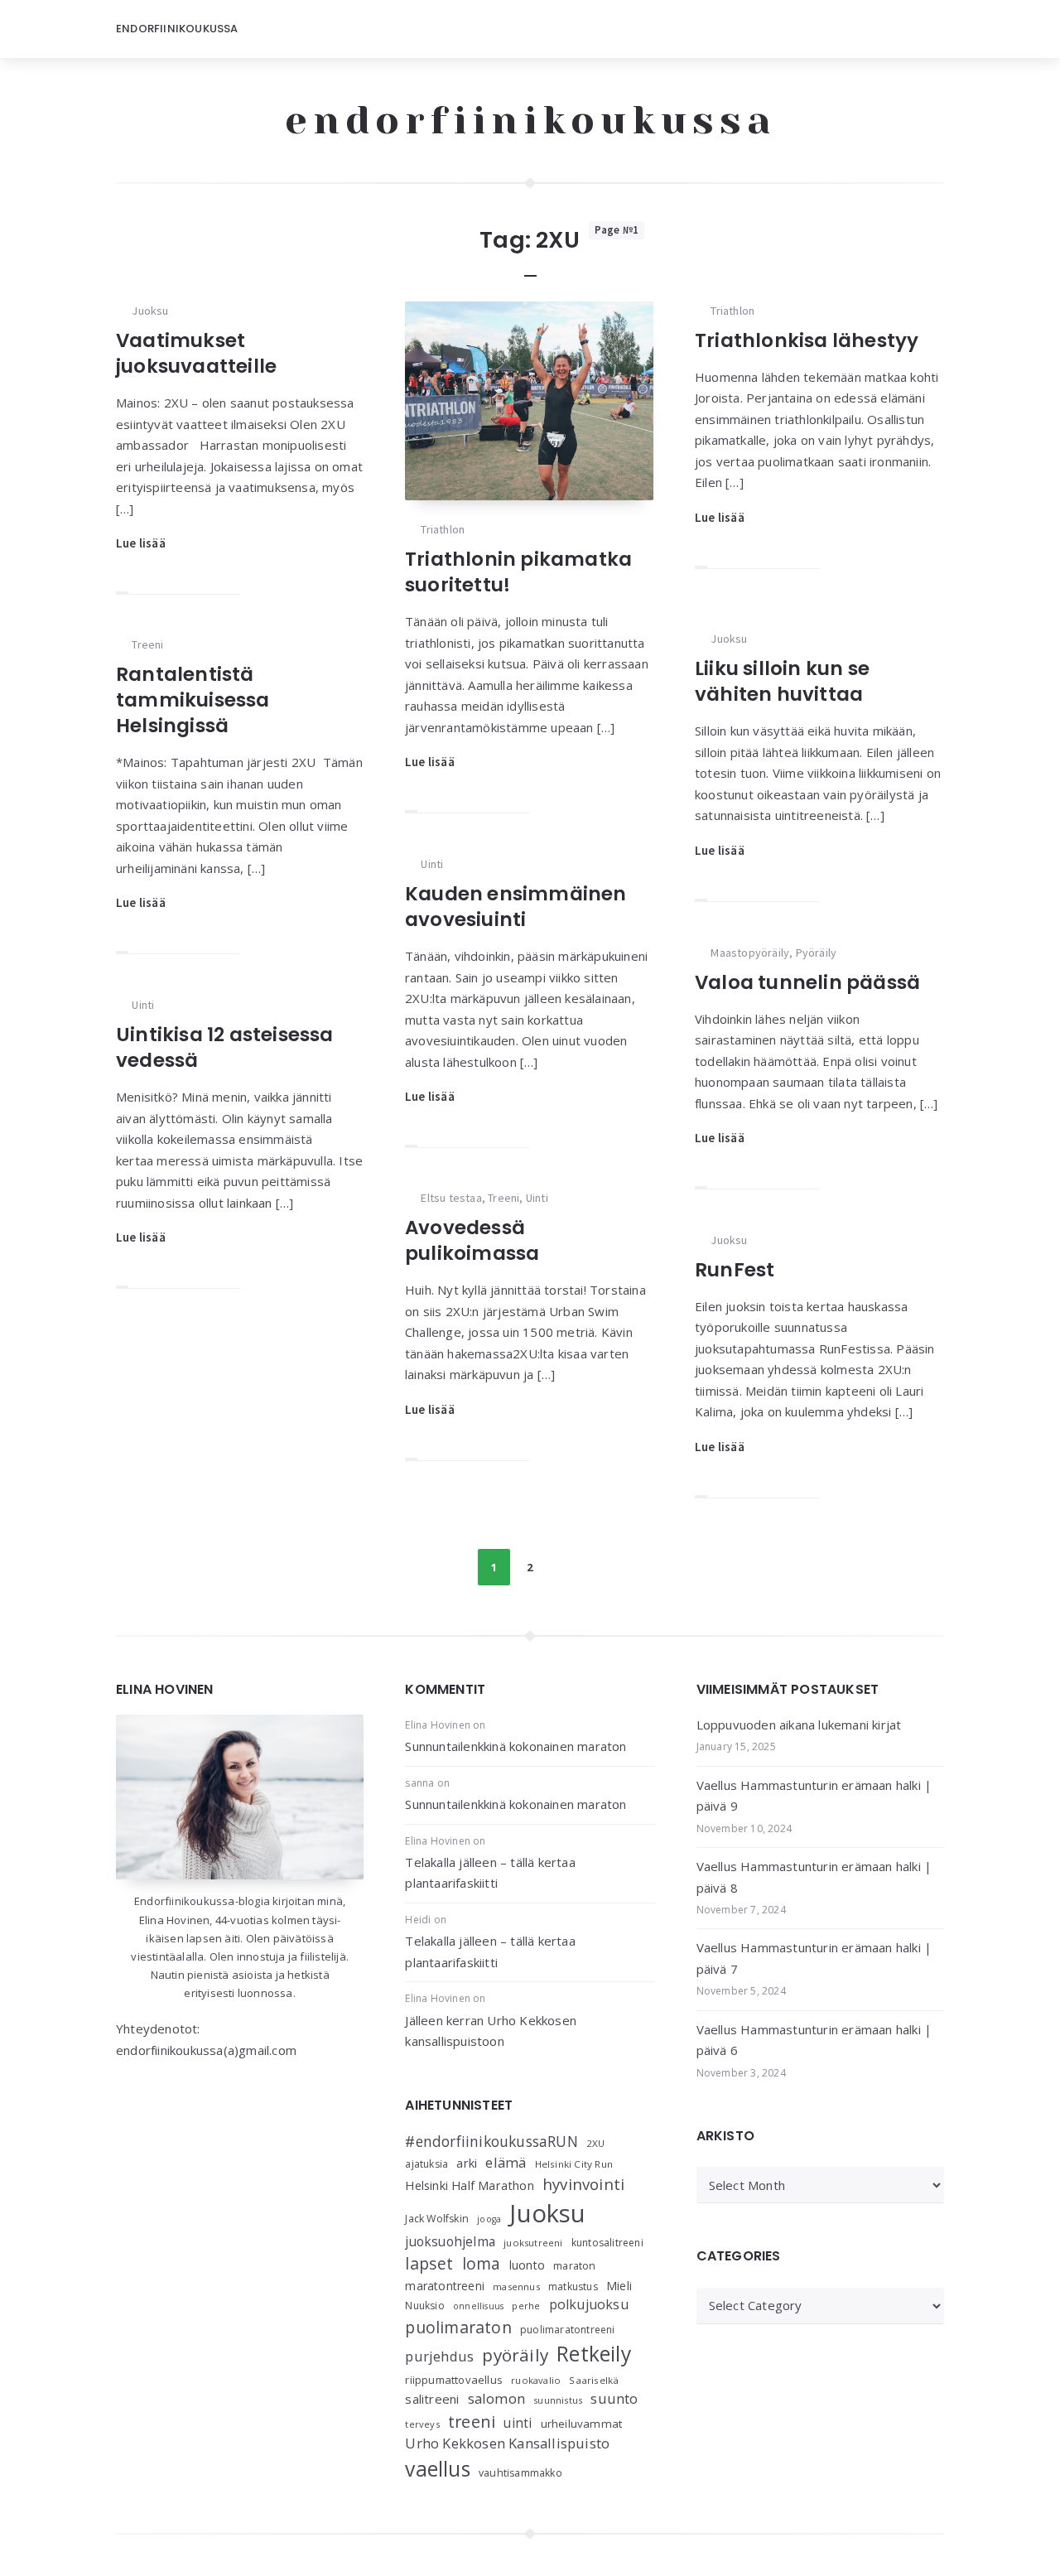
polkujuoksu (589, 2304)
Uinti (432, 864)
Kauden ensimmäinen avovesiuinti (516, 907)
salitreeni (432, 2399)
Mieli (619, 2286)
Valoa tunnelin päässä (807, 982)
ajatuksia (426, 2164)
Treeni (147, 644)
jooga (489, 2219)
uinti (518, 2423)
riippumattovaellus (454, 2380)
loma (482, 2263)
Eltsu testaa (451, 1198)
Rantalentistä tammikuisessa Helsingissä (193, 700)
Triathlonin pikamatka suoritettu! (518, 572)
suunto (614, 2398)
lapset (429, 2263)
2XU (596, 2143)
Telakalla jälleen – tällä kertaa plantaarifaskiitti (490, 1873)
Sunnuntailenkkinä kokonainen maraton (516, 1746)
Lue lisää (141, 543)
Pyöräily (817, 953)
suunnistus (558, 2400)
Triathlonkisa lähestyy (807, 340)
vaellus (437, 2469)
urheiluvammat (582, 2424)
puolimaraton (458, 2327)
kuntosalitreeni (607, 2243)
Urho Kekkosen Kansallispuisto (507, 2443)
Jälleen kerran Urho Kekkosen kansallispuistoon (491, 2031)
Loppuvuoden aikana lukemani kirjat (799, 1725)
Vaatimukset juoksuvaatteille (196, 353)
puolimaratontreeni (568, 2330)
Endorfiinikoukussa (177, 29)
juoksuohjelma (450, 2242)
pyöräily (515, 2355)
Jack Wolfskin (437, 2219)
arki (467, 2163)
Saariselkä (594, 2380)
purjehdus (439, 2356)
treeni (472, 2422)
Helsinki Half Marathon (469, 2185)
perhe (526, 2306)
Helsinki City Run (574, 2164)
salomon (496, 2398)
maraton (574, 2266)
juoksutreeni (533, 2243)
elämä (506, 2162)
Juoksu (150, 311)
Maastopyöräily (750, 953)
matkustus (573, 2287)
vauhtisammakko (520, 2473)
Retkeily (594, 2354)
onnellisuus (478, 2306)
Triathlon (443, 529)
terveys (422, 2424)
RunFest (735, 1270)
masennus (516, 2287)
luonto (527, 2265)
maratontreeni (445, 2286)
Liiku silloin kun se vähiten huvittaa (782, 681)
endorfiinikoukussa (530, 120)
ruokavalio (536, 2380)
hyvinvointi (583, 2184)
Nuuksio (424, 2306)
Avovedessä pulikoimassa (472, 1240)
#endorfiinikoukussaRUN (491, 2141)
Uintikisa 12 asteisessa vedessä (225, 1047)
